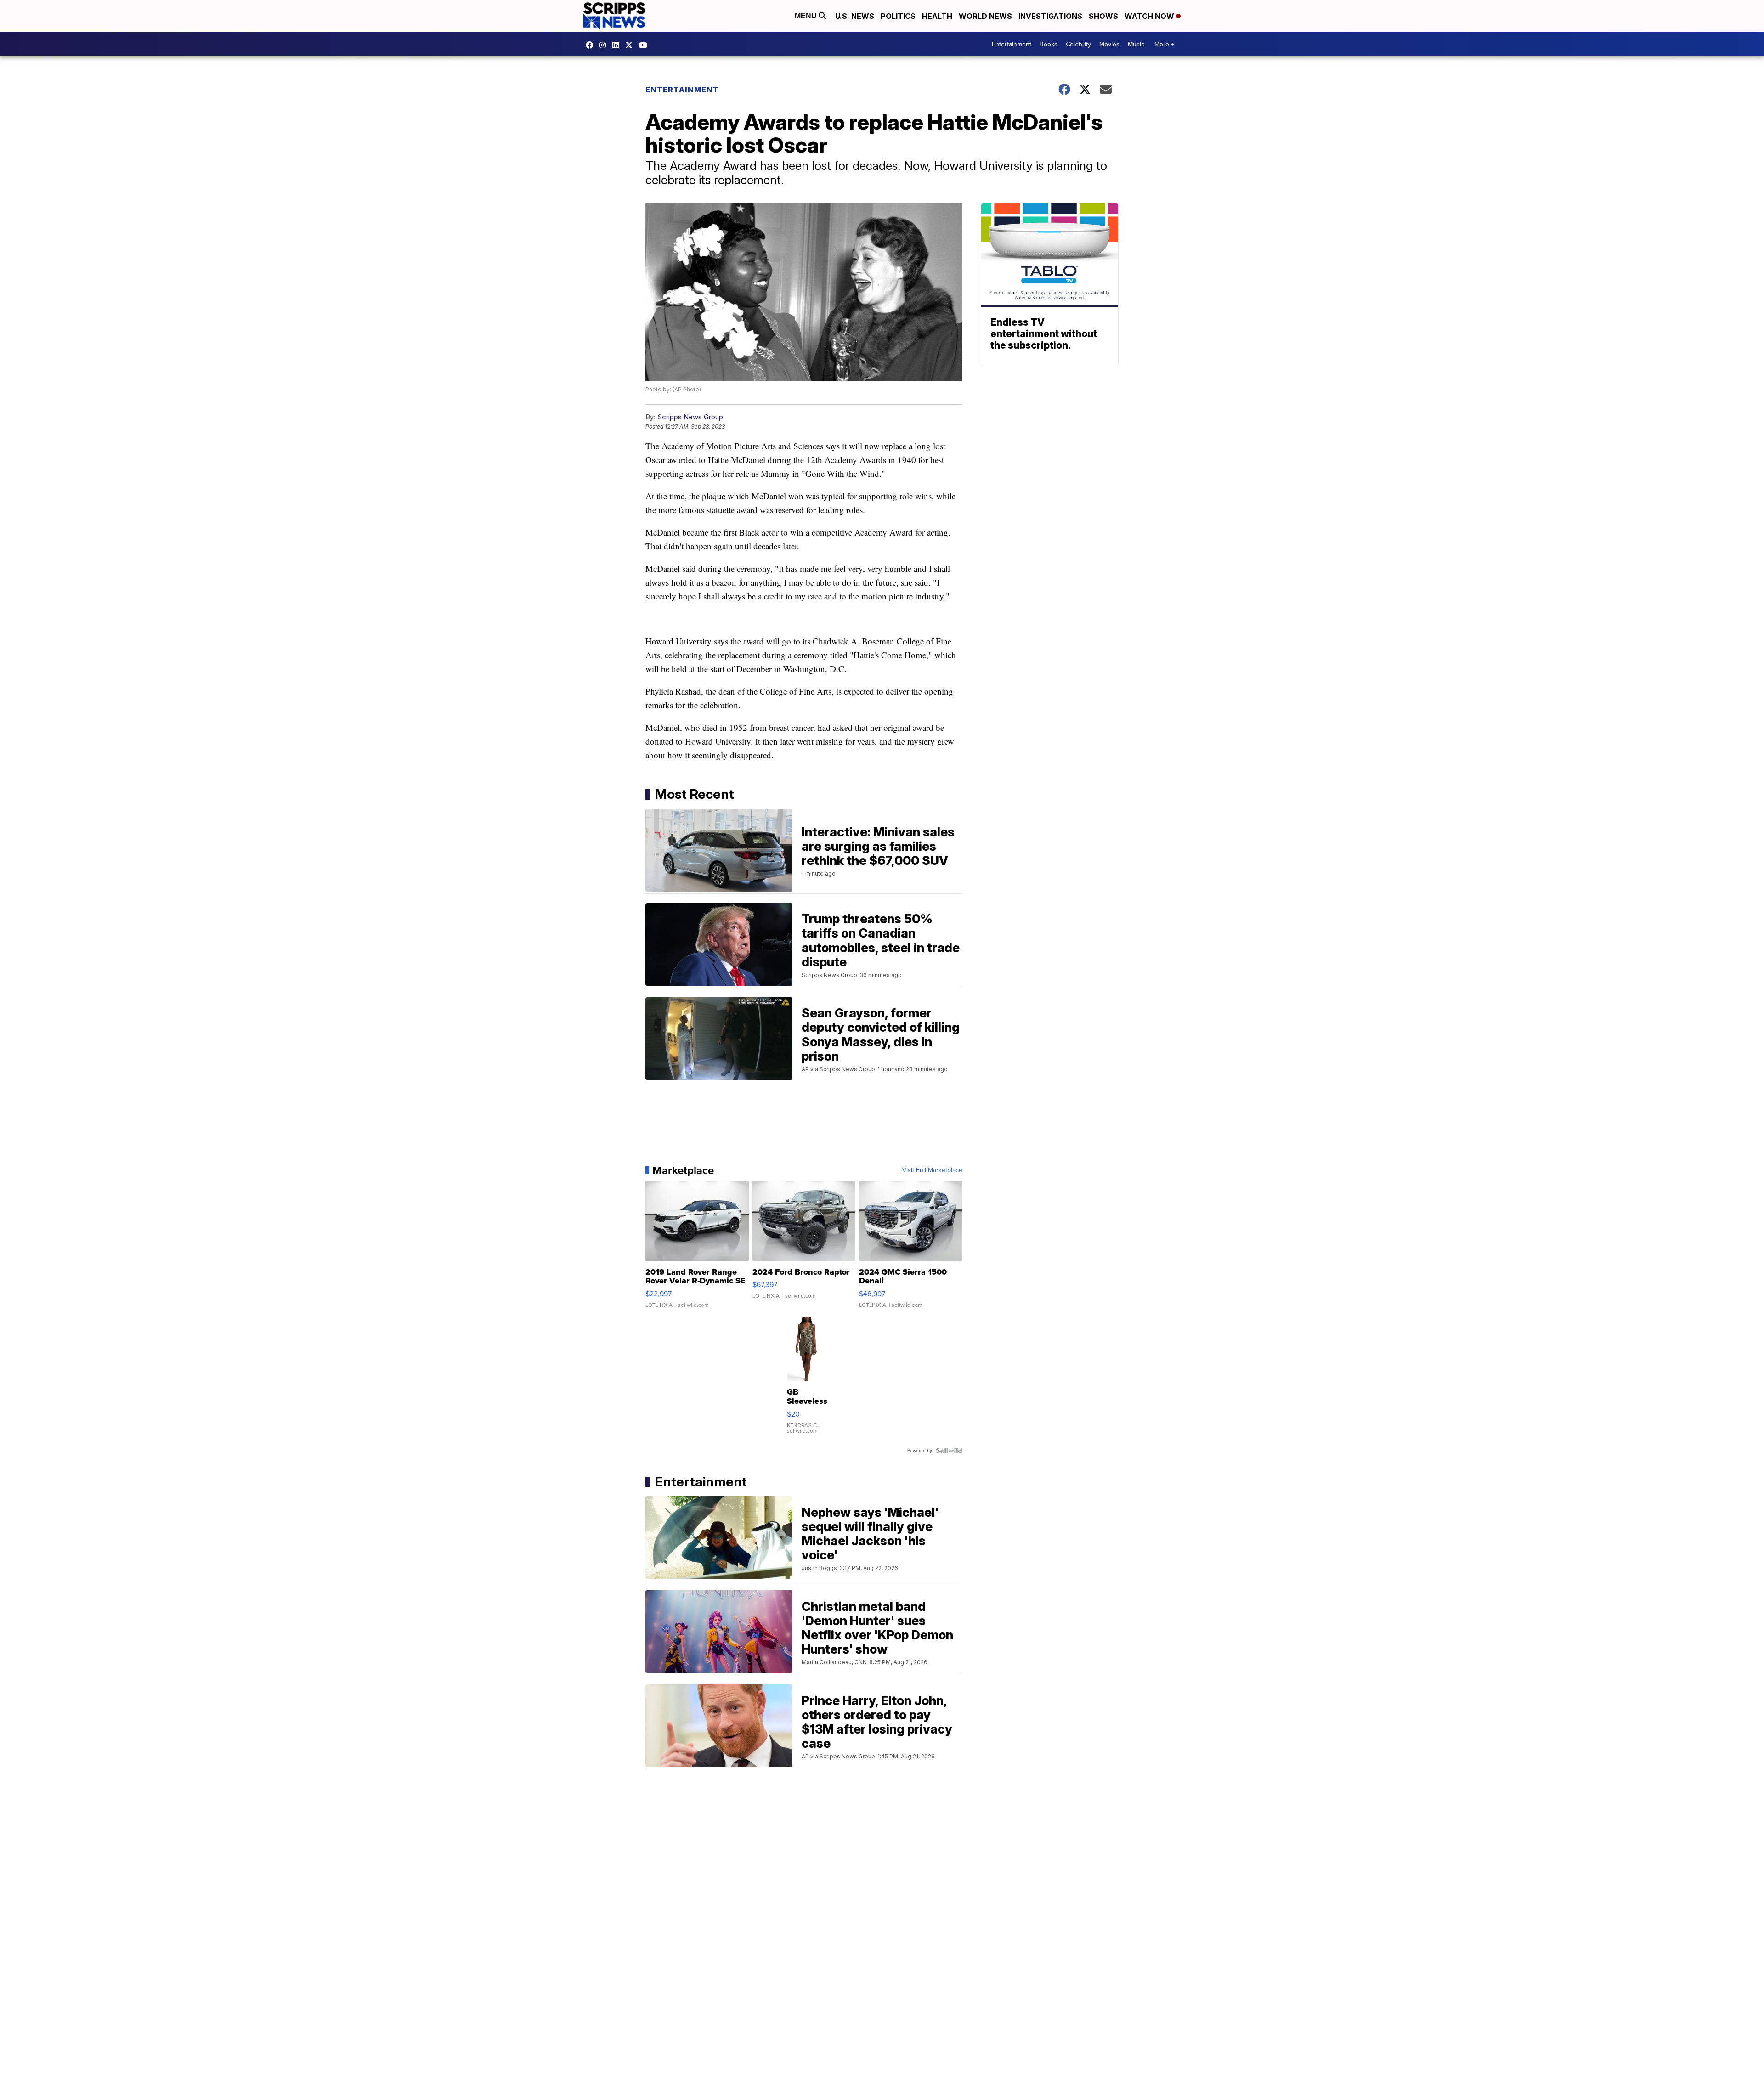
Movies (1109, 44)
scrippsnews (592, 45)
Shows (1103, 16)
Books (1049, 44)
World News (985, 16)
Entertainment (1012, 44)
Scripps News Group (690, 417)
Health (937, 16)
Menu (807, 16)
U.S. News (855, 16)
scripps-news (618, 45)
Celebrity (1078, 44)
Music (1136, 44)
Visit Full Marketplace (932, 1170)
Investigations (1050, 16)
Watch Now (1150, 16)
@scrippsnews (645, 45)
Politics (898, 16)
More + (1164, 44)
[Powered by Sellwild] (949, 1451)
